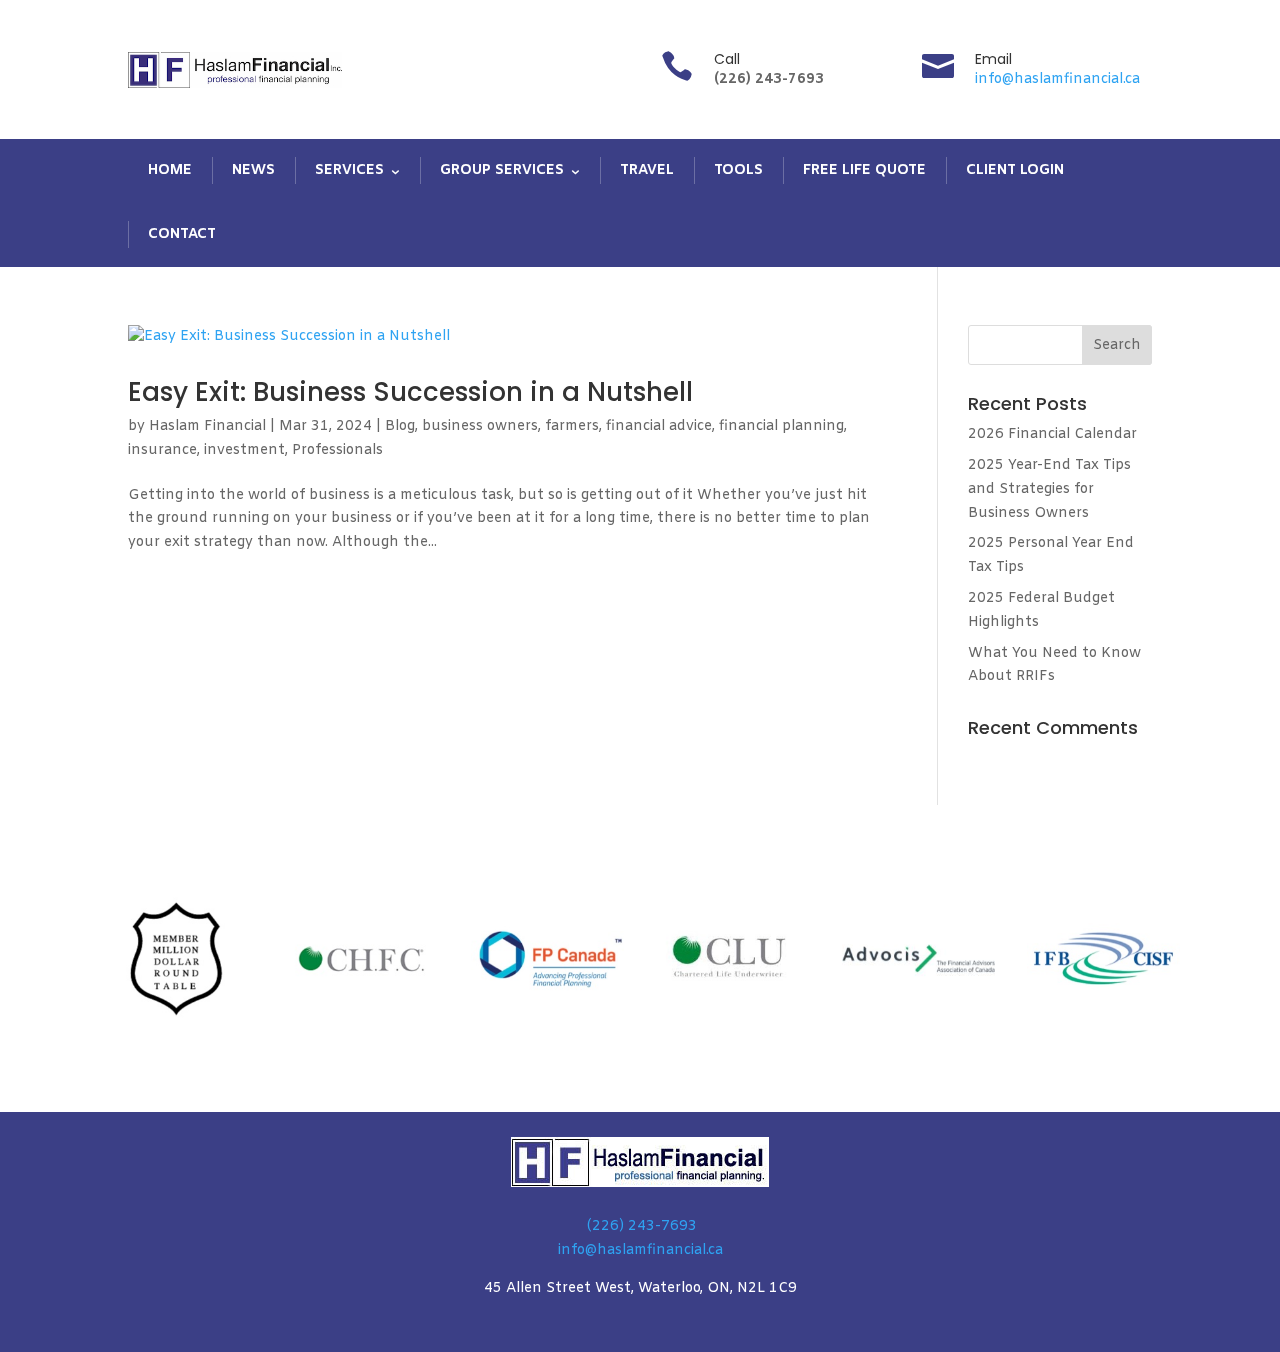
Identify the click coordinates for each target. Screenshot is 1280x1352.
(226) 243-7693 (642, 1226)
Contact (182, 234)
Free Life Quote (864, 170)
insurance (162, 450)
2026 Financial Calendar (1052, 434)
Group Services (502, 170)
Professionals (337, 450)
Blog (400, 426)
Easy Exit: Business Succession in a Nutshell (410, 392)
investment (244, 450)
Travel (647, 170)
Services (349, 170)
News (253, 170)
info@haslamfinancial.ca (1057, 79)
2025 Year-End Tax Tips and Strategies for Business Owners (1049, 489)
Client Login (1015, 170)
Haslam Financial (207, 426)
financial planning (781, 426)
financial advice (659, 426)
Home (170, 170)
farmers (572, 426)
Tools (738, 170)
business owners (480, 426)
